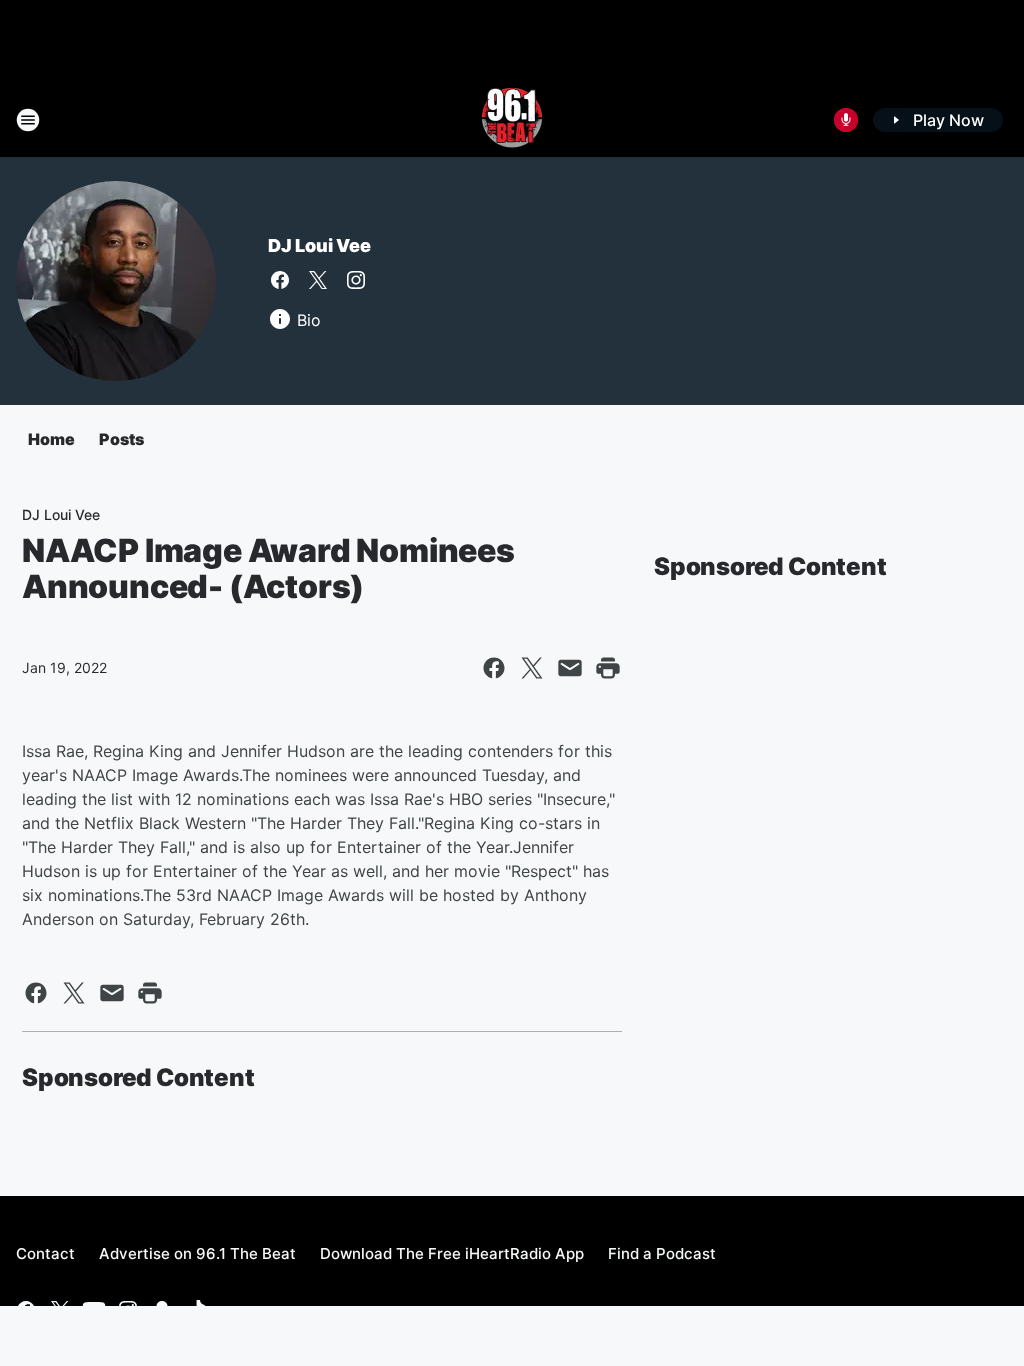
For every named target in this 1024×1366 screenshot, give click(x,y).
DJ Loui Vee (319, 245)
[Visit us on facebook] (280, 280)
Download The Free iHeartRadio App (452, 1253)
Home (51, 439)
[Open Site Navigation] (28, 120)
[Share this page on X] (532, 668)
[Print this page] (608, 668)
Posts (121, 439)
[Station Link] (512, 120)
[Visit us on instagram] (356, 280)
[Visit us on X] (318, 280)
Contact (45, 1253)
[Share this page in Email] (570, 668)
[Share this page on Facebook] (494, 668)
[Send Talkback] (846, 120)
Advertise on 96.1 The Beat (197, 1253)
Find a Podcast (662, 1253)
